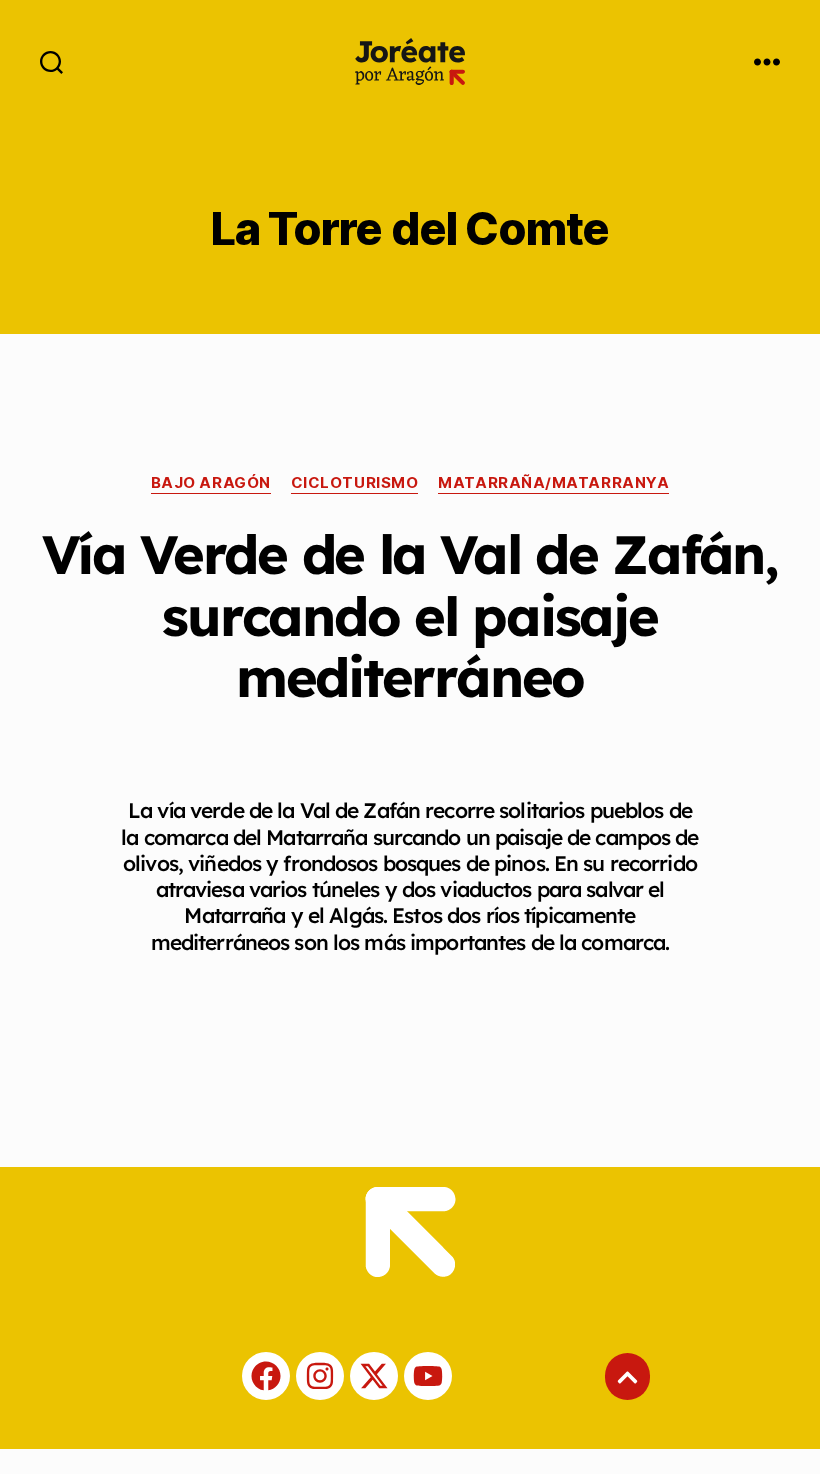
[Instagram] (320, 1376)
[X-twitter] (374, 1376)
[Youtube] (428, 1376)
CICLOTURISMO (355, 483)
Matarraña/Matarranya (553, 483)
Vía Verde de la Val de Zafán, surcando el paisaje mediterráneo (410, 615)
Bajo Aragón (211, 483)
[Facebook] (266, 1376)
